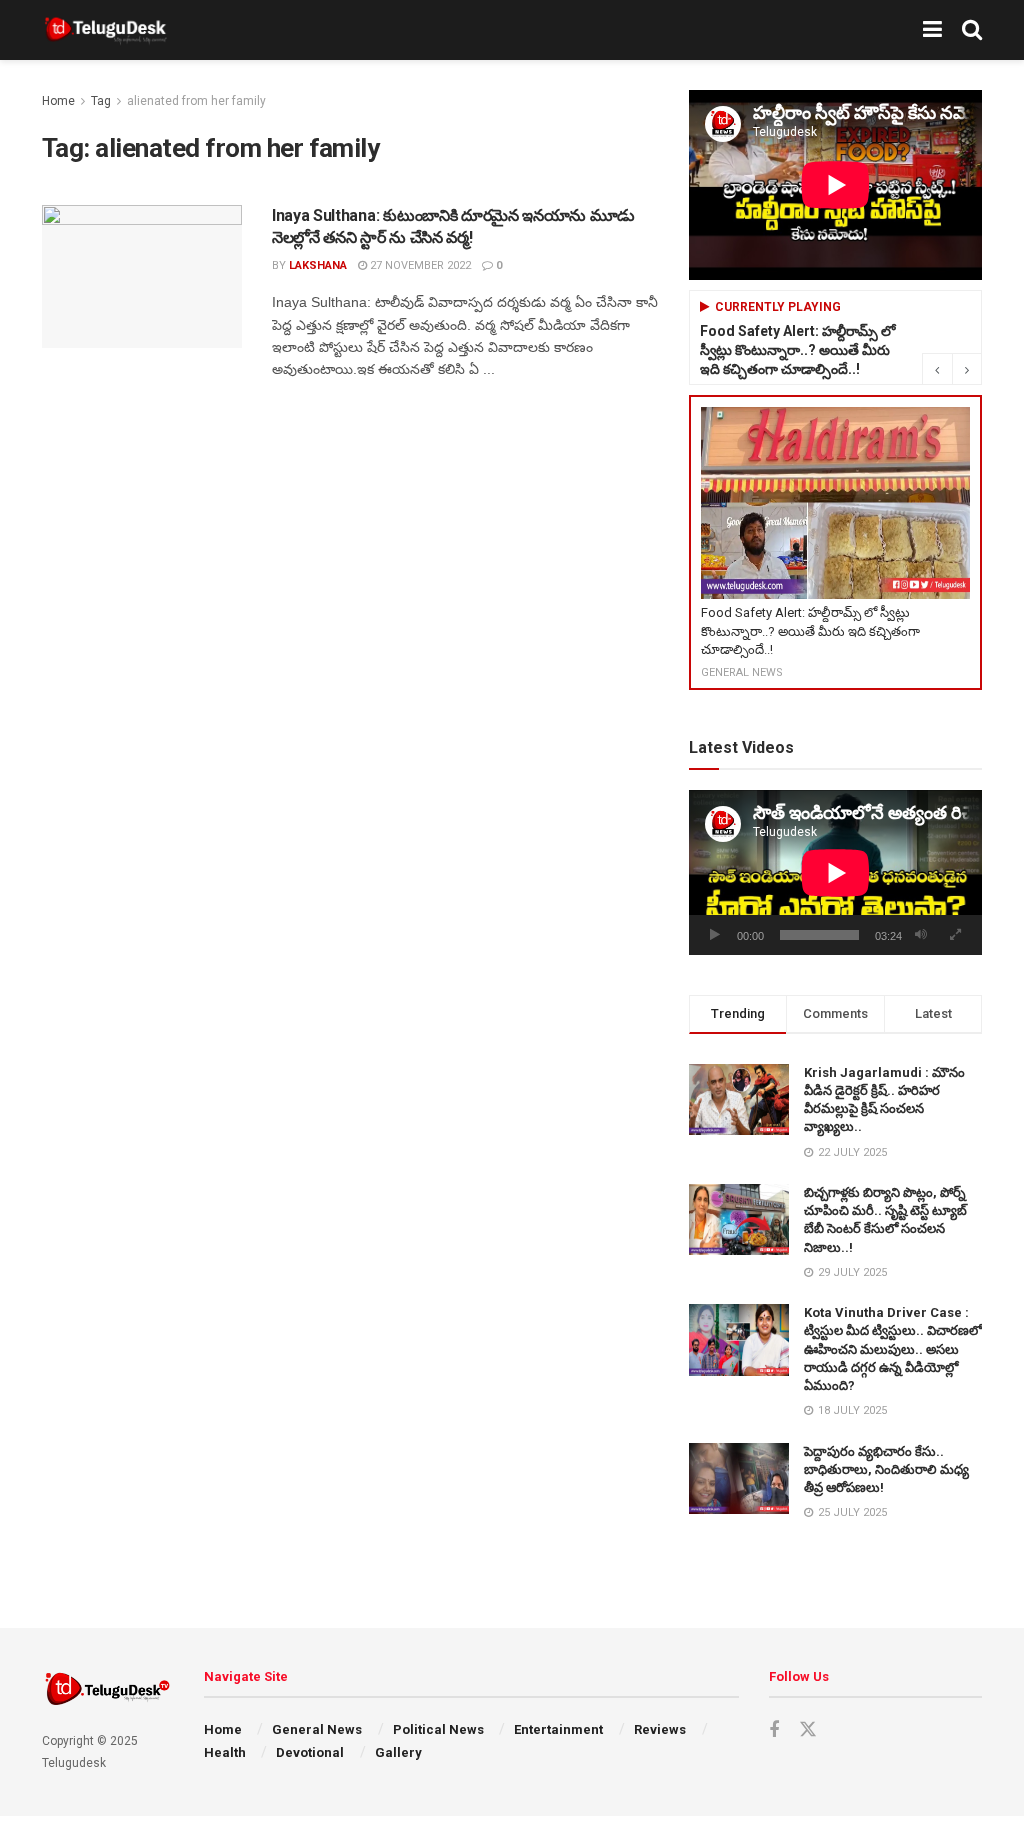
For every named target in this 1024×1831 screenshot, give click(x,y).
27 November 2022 (419, 265)
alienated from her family (196, 101)
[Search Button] (972, 30)
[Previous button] (937, 369)
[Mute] (921, 935)
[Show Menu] (932, 30)
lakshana (318, 265)
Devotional (310, 1752)
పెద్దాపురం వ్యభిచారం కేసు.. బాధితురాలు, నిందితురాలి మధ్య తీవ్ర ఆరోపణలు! (886, 1469)
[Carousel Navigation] (952, 369)
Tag (101, 101)
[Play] (715, 935)
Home (58, 101)
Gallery (398, 1752)
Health (225, 1752)
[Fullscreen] (956, 935)
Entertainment (558, 1729)
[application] (835, 872)
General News (317, 1729)
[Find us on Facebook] (774, 1730)
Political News (438, 1729)
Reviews (660, 1729)
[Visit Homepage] (105, 30)
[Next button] (967, 369)
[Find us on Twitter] (808, 1730)
